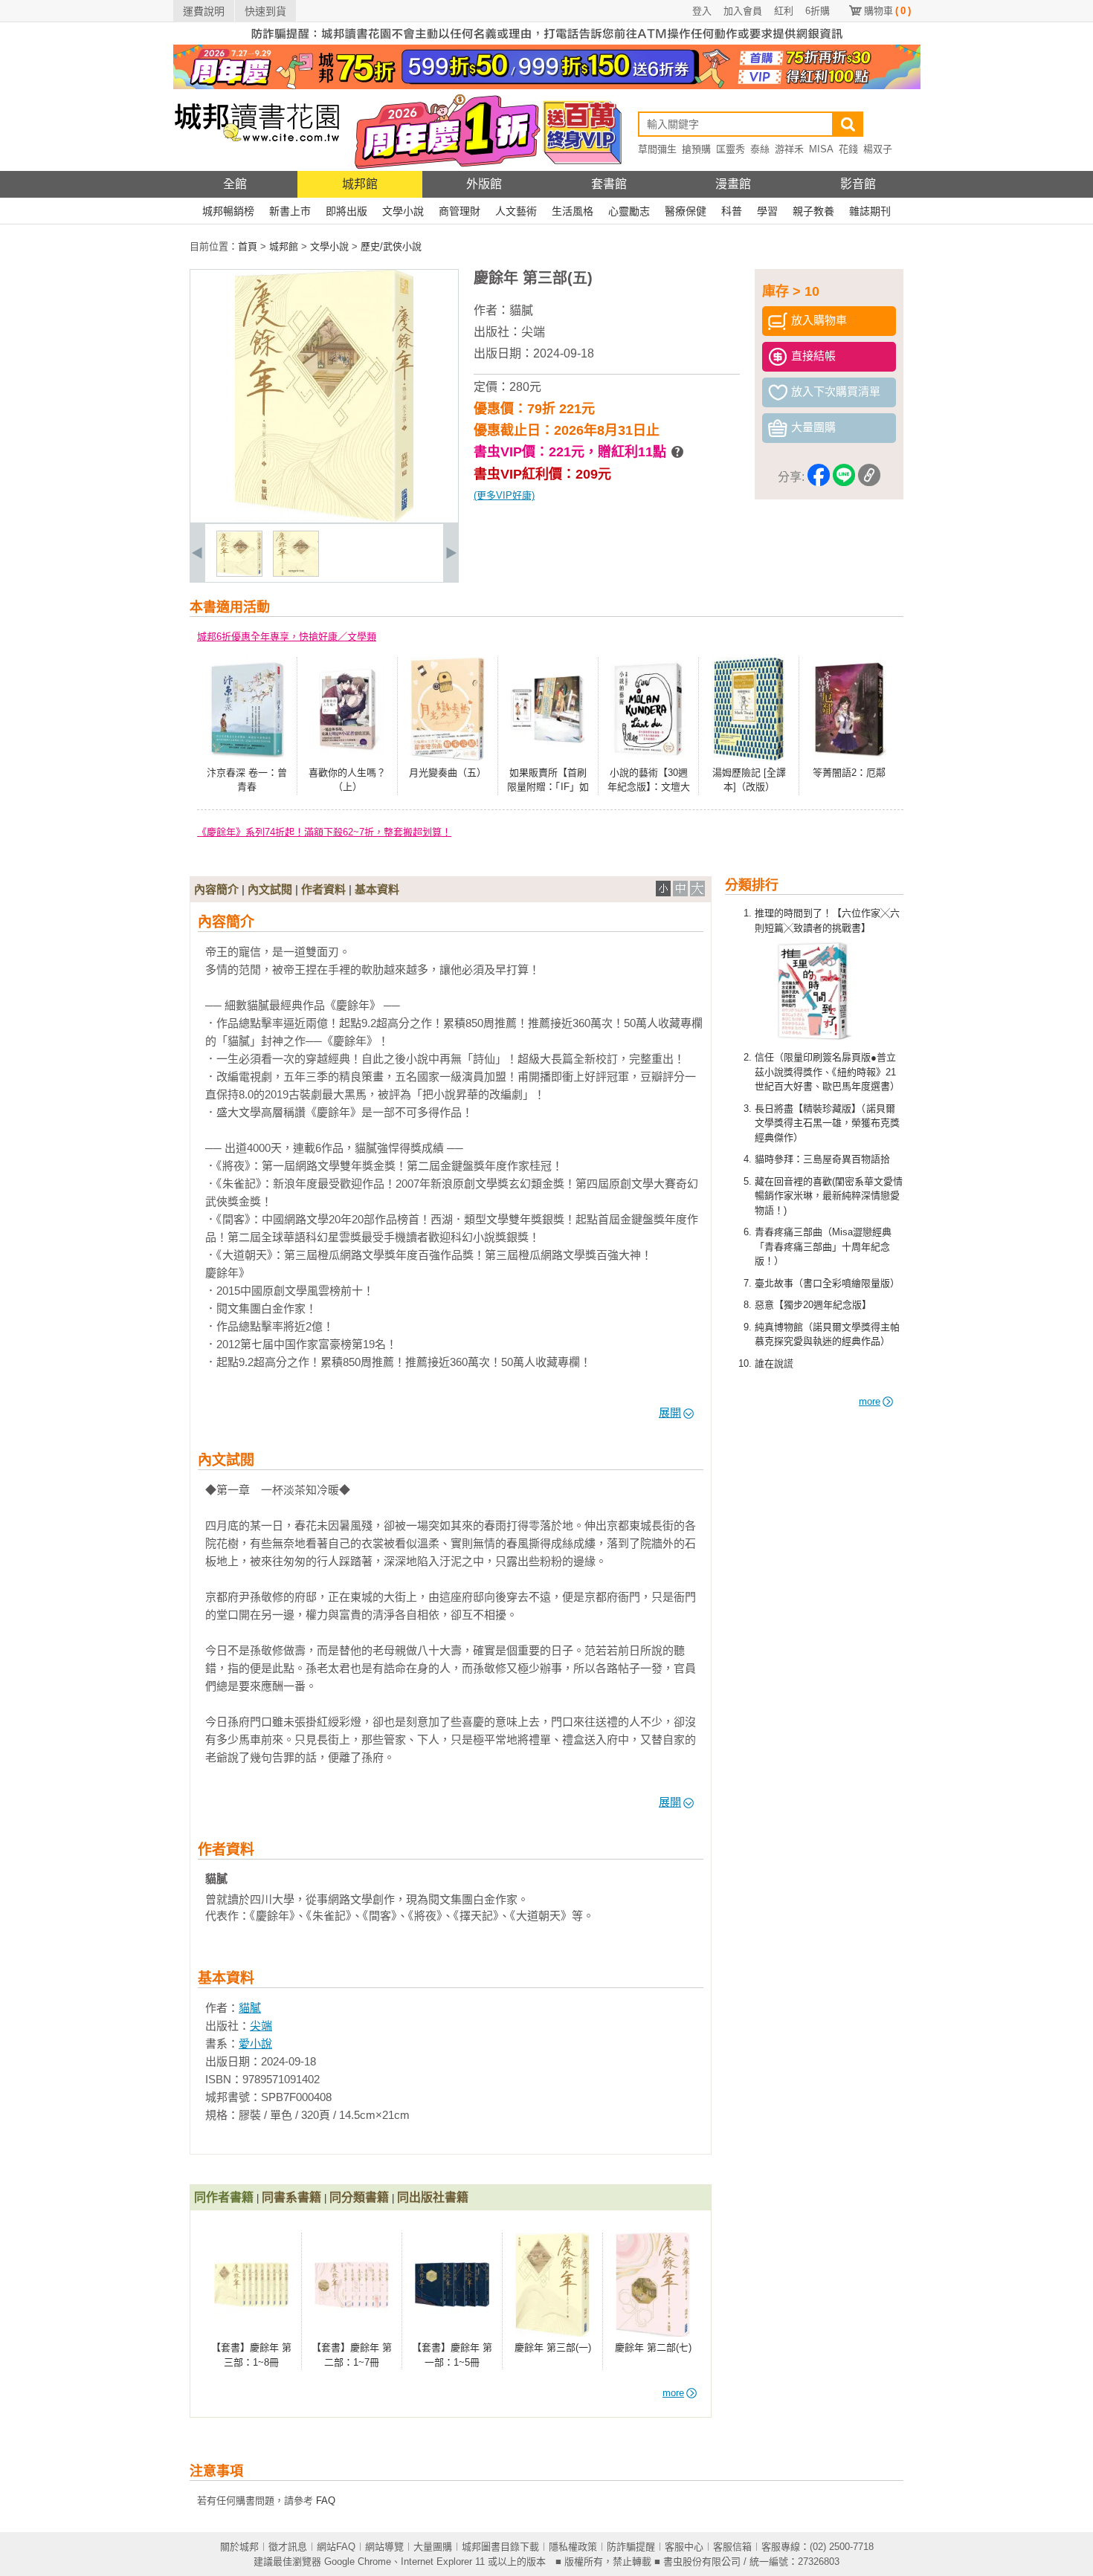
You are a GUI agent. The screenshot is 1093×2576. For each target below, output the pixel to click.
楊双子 (878, 149)
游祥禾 (789, 149)
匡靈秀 (731, 149)
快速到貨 (265, 11)
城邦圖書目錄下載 (500, 2547)
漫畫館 (733, 184)
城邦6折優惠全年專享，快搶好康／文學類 (287, 637)
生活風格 (573, 211)
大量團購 (433, 2547)
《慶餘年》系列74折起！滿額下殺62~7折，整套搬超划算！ (324, 832)
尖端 (533, 332)
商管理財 (460, 211)
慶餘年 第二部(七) (653, 2347)
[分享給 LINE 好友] (844, 478)
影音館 (858, 184)
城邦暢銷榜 (228, 211)
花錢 (848, 149)
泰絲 (760, 149)
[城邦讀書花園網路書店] (257, 168)
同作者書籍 (224, 2197)
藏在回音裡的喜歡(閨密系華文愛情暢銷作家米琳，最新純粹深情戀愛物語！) (829, 1196)
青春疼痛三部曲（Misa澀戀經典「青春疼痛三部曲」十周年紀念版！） (823, 1246)
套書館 (609, 184)
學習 (767, 211)
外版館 (484, 184)
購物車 (887, 11)
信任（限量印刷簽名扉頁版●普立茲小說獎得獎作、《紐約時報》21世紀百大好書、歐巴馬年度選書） (827, 1072)
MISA (821, 149)
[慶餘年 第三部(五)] (239, 573)
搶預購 (696, 149)
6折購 (818, 11)
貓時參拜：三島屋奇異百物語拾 (822, 1159)
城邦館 (360, 184)
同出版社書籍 (433, 2197)
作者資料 (323, 889)
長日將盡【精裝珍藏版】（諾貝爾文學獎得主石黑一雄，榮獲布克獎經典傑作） (827, 1123)
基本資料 (377, 889)
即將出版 (346, 211)
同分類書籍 (359, 2197)
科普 (732, 211)
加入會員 (743, 11)
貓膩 (521, 310)
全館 (235, 184)
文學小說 (403, 211)
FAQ (326, 2501)
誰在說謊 (774, 1363)
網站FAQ (336, 2547)
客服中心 (684, 2547)
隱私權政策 (573, 2547)
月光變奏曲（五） (448, 773)
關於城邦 (239, 2547)
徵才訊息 (288, 2547)
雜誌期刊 (870, 211)
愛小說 (255, 2043)
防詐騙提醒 (631, 2547)
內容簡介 (216, 889)
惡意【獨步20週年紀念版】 (813, 1305)
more (870, 1401)
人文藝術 (516, 211)
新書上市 (290, 211)
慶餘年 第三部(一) (553, 2347)
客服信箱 (732, 2547)
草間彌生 (657, 149)
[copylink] (869, 478)
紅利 (784, 11)
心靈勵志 (629, 211)
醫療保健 (686, 211)
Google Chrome (358, 2562)
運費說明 (204, 11)
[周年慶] (547, 86)
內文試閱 (270, 889)
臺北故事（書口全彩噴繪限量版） (827, 1283)
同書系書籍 (291, 2197)
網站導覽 (384, 2547)
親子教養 (813, 211)
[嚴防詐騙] (547, 41)
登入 (702, 11)
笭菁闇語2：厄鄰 (849, 773)
